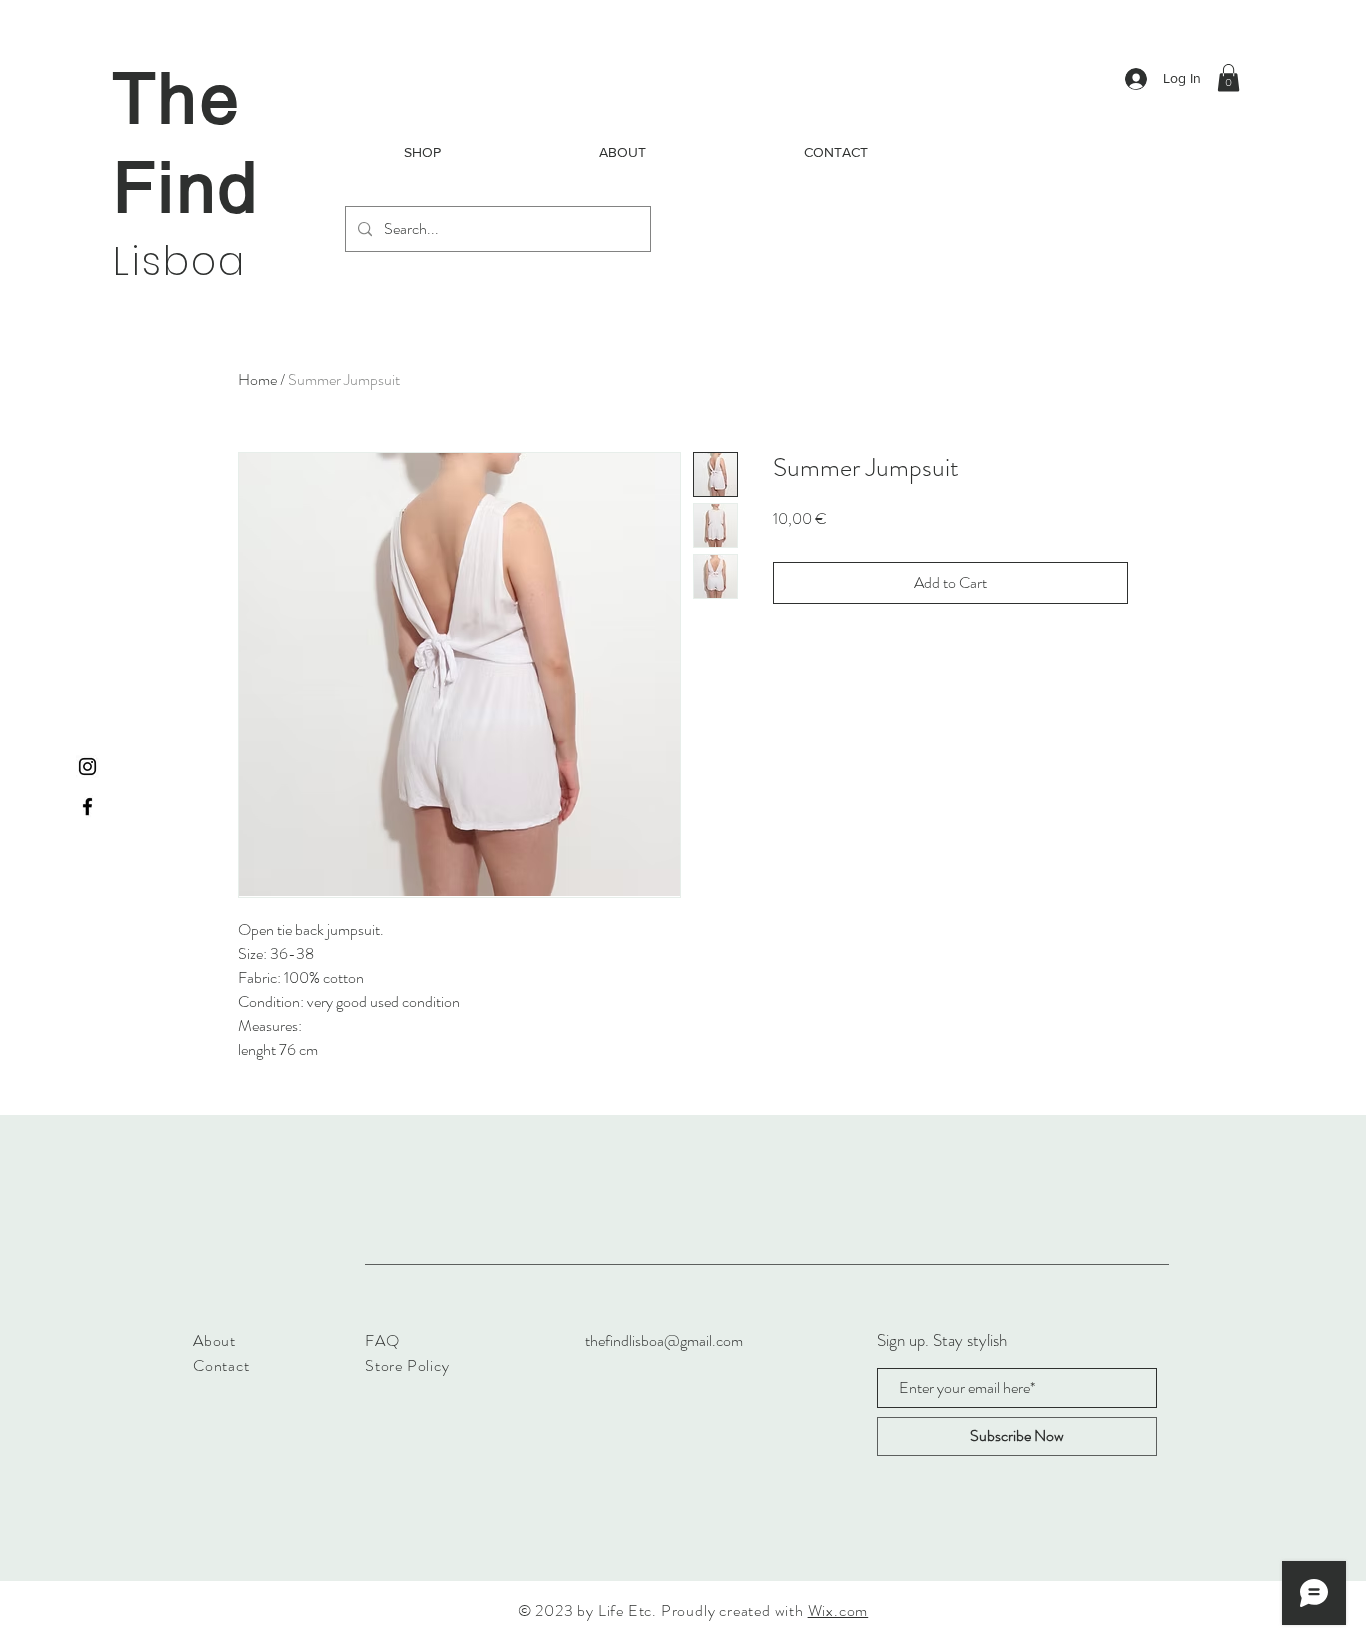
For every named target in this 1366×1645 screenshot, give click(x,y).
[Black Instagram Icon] (87, 766)
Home (257, 379)
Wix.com (838, 1610)
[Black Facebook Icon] (87, 806)
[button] (1228, 77)
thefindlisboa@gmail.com (664, 1340)
